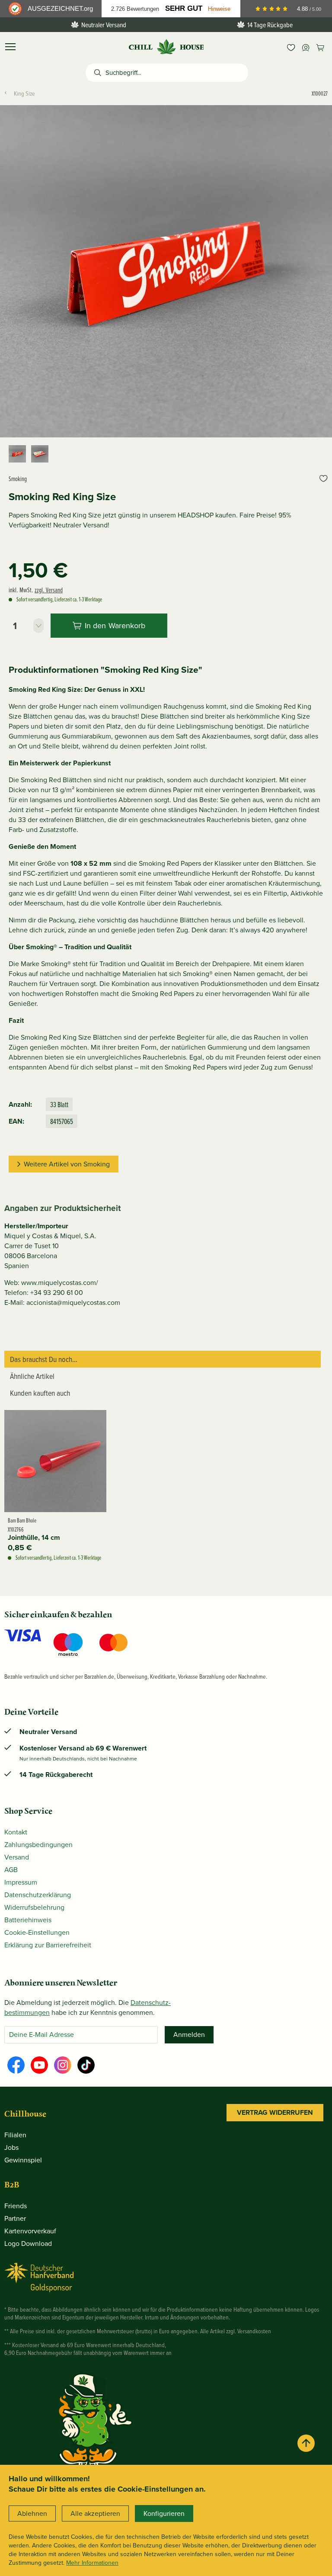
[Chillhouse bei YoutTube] (39, 2065)
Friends (16, 2206)
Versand (17, 1857)
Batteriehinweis (28, 1920)
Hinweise (219, 9)
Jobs (11, 2147)
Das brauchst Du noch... (44, 1359)
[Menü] (10, 47)
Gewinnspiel (23, 2160)
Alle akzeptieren (95, 2513)
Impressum (21, 1882)
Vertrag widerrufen (275, 2112)
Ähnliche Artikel (32, 1376)
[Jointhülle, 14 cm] (55, 1461)
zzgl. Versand (49, 590)
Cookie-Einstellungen (37, 1932)
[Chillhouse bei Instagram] (63, 2065)
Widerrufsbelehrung (34, 1907)
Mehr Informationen (92, 2563)
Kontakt (16, 1832)
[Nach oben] (306, 2443)
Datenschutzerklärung (38, 1895)
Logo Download (28, 2244)
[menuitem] (291, 47)
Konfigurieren (164, 2513)
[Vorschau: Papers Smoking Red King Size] (40, 454)
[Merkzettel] (291, 47)
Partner (15, 2218)
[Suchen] (96, 73)
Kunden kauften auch (40, 1393)
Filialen (15, 2135)
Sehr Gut (184, 8)
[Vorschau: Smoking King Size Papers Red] (17, 454)
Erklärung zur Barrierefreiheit (48, 1945)
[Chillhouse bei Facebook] (16, 2065)
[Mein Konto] (306, 47)
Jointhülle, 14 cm (34, 1538)
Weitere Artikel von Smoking (67, 1164)
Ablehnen (32, 2513)
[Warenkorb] (320, 47)
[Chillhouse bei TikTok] (86, 2065)
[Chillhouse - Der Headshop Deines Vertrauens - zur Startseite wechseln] (166, 46)
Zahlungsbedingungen (38, 1845)
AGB (11, 1870)
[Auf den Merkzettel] (323, 479)
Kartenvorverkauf (30, 2231)
